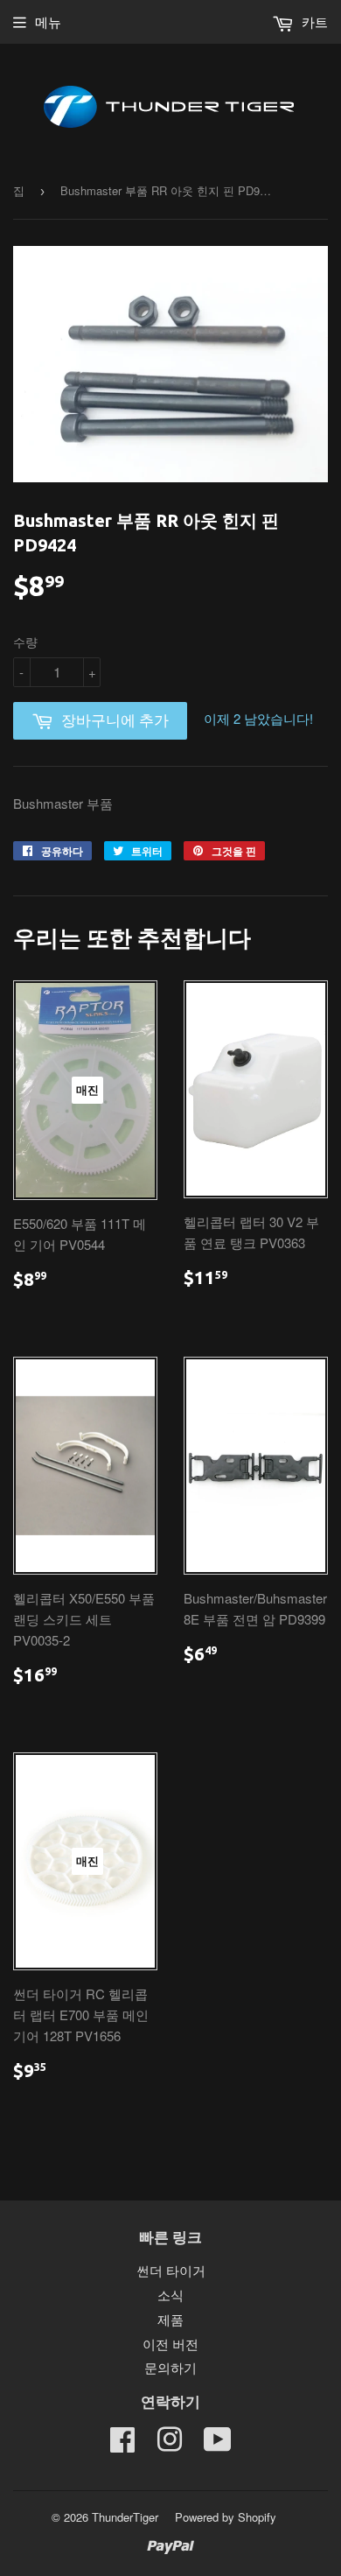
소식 (170, 2295)
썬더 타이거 (171, 2270)
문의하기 (170, 2367)
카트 (313, 21)
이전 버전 (170, 2344)
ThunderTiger (125, 2517)
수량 (25, 642)
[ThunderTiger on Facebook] (122, 2444)
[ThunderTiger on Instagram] (170, 2444)
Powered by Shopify (226, 2517)
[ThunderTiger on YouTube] (218, 2444)
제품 (170, 2319)
